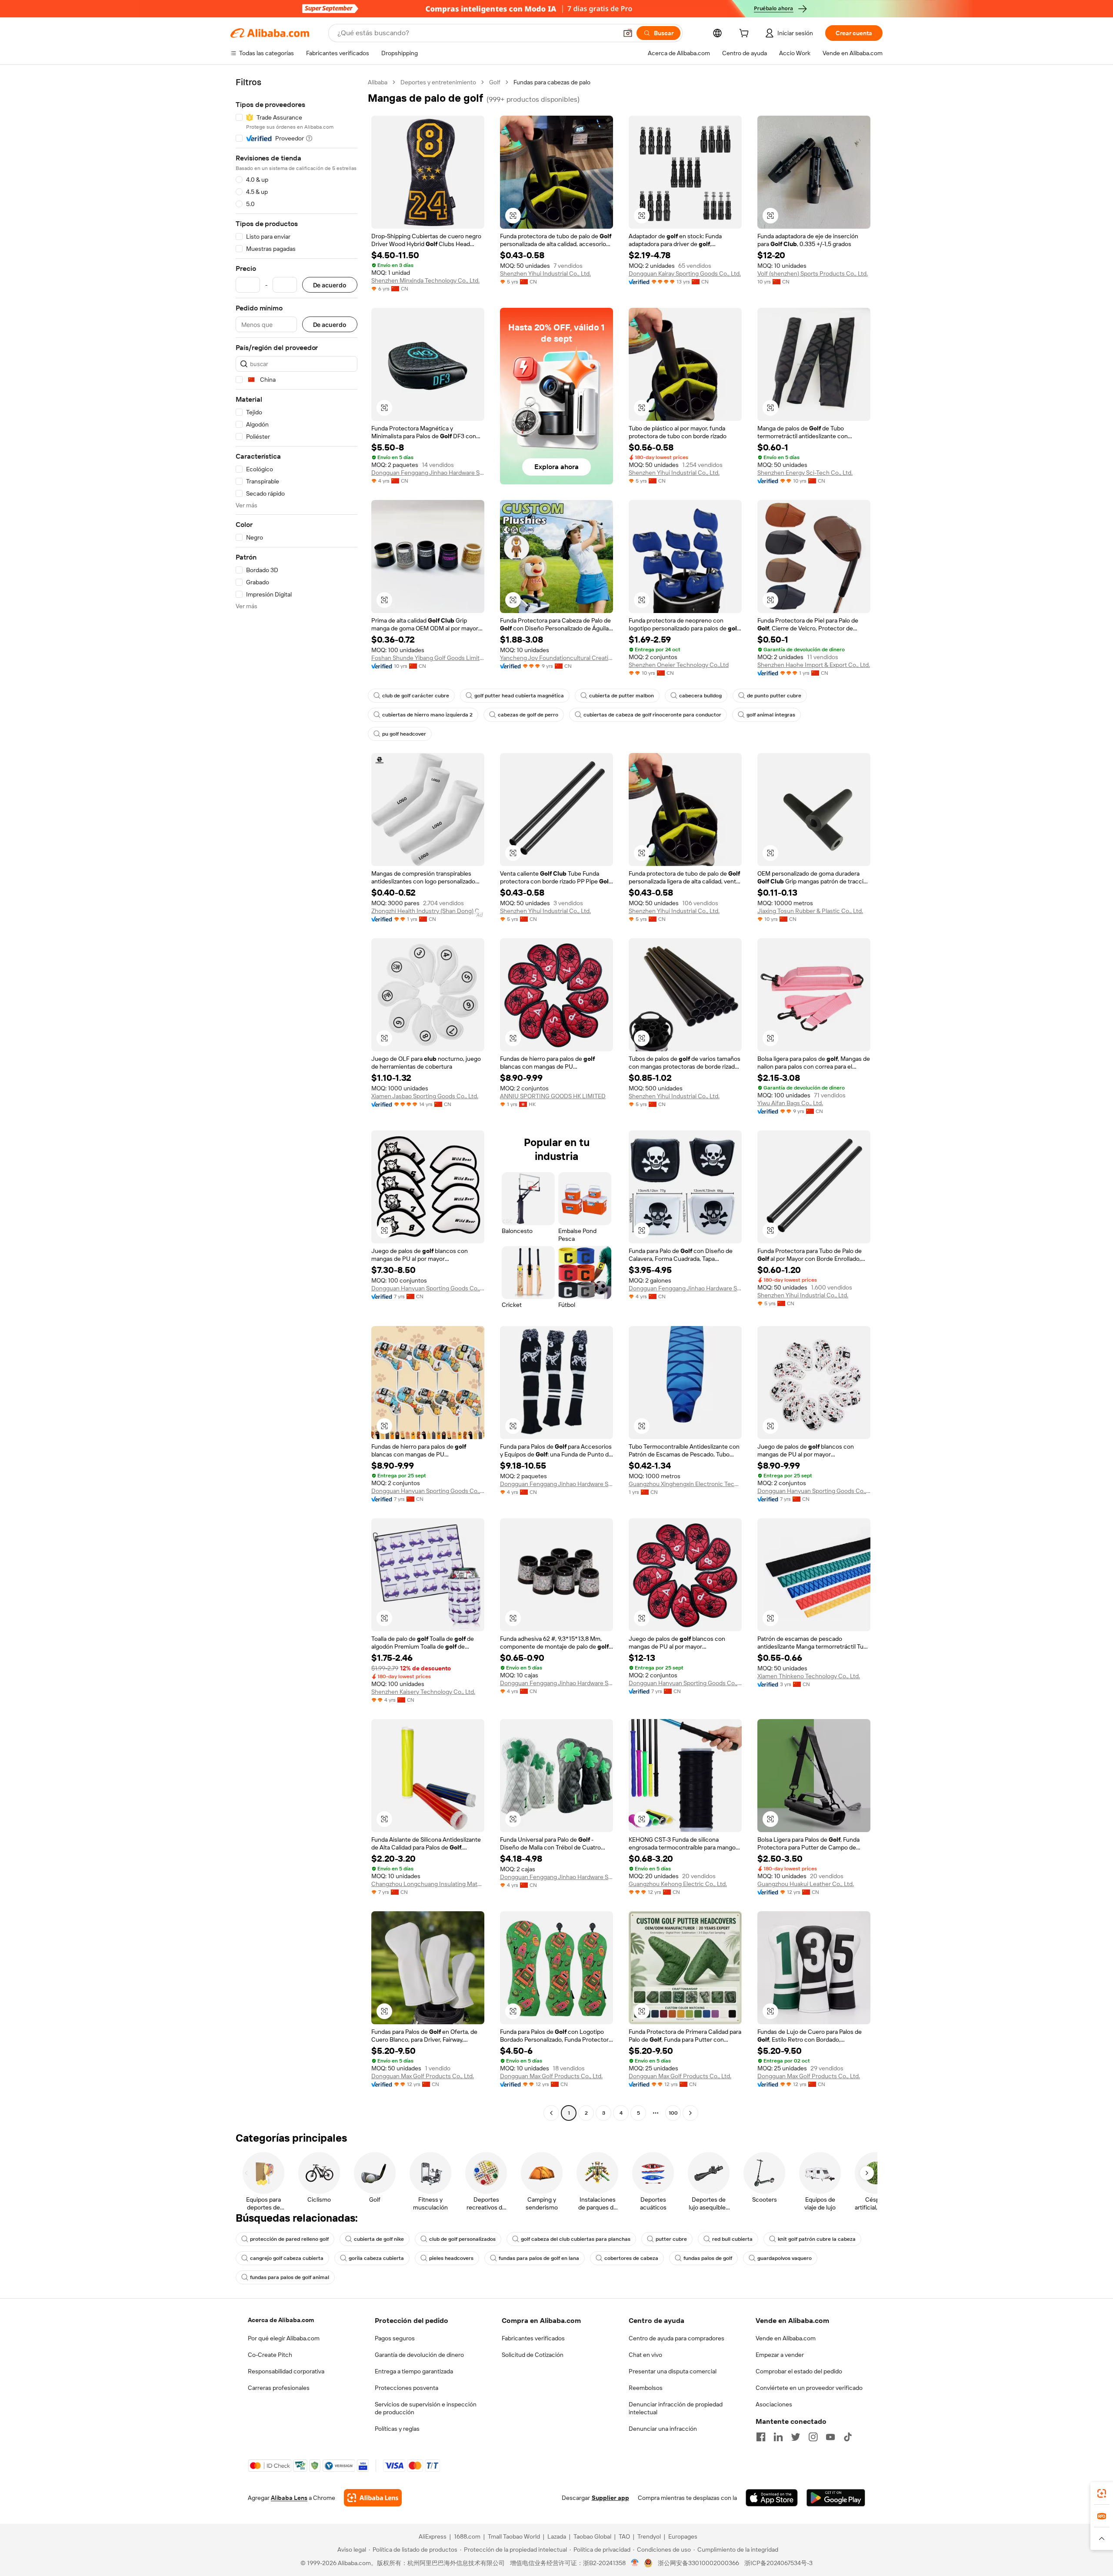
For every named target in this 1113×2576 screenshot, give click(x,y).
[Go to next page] (690, 2113)
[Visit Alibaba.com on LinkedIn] (778, 2437)
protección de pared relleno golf (289, 2239)
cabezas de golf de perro (528, 715)
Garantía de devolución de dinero (419, 2355)
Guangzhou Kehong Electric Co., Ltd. (678, 1884)
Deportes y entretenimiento (438, 82)
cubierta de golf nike (379, 2239)
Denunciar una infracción (663, 2429)
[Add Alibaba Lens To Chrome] (373, 2498)
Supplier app (610, 2498)
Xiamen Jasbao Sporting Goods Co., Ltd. (425, 1096)
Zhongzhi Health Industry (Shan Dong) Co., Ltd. (428, 911)
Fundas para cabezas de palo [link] (552, 82)
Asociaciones (774, 2404)
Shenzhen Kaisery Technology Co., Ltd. (423, 1692)
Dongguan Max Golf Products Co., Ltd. (423, 2076)
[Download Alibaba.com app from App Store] (772, 2498)
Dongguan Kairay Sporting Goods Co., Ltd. (685, 273)
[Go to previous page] (551, 2113)
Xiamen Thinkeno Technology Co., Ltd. (809, 1676)
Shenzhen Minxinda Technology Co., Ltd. (425, 280)
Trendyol (649, 2536)
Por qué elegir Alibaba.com (284, 2338)
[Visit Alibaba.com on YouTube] (830, 2437)
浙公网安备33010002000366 (698, 2563)
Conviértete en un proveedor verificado (809, 2388)
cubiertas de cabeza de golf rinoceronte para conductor (652, 715)
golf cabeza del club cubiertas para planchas (576, 2239)
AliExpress (433, 2536)
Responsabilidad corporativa (286, 2371)
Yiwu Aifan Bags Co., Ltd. (790, 1103)
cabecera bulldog (700, 696)
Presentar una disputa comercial (673, 2371)
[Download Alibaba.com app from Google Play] (836, 2498)
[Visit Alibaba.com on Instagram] (813, 2437)
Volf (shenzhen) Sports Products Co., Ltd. (813, 273)
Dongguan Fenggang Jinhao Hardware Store (428, 473)
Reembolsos (646, 2388)
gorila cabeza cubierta (376, 2258)
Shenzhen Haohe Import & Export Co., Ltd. (814, 665)
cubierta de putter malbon (621, 696)
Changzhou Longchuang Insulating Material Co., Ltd (428, 1884)
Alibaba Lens (289, 2498)
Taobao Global (592, 2536)
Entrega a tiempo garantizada (414, 2371)
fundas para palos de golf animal (290, 2277)
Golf (495, 82)
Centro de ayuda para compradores (676, 2338)
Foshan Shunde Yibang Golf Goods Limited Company (428, 658)
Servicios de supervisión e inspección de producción (426, 2408)
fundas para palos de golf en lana (539, 2258)
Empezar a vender (780, 2355)
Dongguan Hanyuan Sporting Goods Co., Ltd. (428, 1288)
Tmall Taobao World (514, 2536)
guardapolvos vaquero (785, 2258)
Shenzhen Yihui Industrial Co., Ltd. (545, 273)
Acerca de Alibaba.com (281, 2320)
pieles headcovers (451, 2258)
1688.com (467, 2536)
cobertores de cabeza (631, 2258)
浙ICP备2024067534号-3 (778, 2563)
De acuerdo (330, 285)
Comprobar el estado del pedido (799, 2371)
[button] (628, 33)
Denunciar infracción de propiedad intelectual (676, 2408)
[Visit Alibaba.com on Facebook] (761, 2437)
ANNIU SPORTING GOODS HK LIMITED (553, 1096)
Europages (683, 2536)
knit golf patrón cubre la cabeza (817, 2239)
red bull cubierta (732, 2239)
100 (673, 2113)
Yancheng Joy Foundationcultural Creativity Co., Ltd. (556, 658)
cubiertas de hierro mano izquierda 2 (427, 715)
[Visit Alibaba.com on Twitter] (796, 2437)
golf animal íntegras (771, 715)
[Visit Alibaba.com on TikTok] (848, 2437)
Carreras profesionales (279, 2388)
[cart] (746, 34)
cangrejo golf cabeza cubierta (287, 2258)
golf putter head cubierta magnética (519, 696)
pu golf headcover (404, 734)
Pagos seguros (395, 2338)
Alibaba (378, 82)
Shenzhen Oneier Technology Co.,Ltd (679, 665)
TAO (624, 2536)
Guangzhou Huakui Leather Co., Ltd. (806, 1884)
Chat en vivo (645, 2355)
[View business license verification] (635, 2563)
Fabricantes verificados (533, 2338)
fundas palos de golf (708, 2258)
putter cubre (671, 2239)
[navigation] (297, 1099)
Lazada (557, 2536)
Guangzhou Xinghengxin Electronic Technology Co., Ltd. (685, 1484)
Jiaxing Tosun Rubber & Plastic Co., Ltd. (810, 911)
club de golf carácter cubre (416, 696)
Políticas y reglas (397, 2429)
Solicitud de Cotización (533, 2355)
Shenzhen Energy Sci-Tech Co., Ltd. (805, 473)
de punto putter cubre (774, 696)
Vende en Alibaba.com (786, 2338)
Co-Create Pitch (270, 2355)
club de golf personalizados (462, 2239)
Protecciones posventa (407, 2388)
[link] (1102, 2493)
